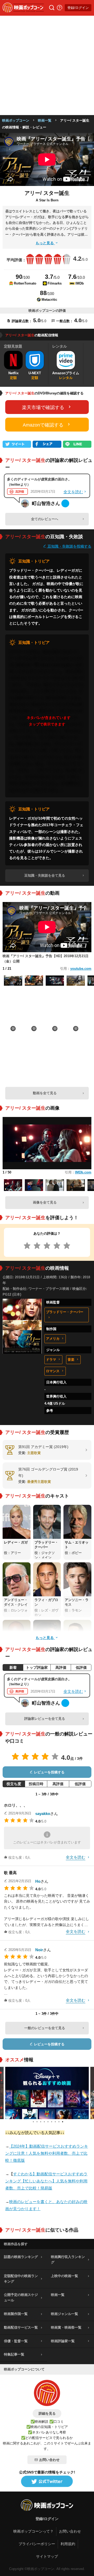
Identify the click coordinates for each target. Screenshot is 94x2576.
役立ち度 (14, 1784)
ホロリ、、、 (16, 1805)
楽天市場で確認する (43, 407)
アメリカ (53, 1339)
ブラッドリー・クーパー (65, 1312)
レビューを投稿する (49, 1772)
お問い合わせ (49, 2460)
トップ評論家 (37, 1667)
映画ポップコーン (16, 120)
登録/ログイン (78, 8)
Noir (39, 1950)
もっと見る (45, 243)
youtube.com (81, 969)
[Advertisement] (47, 65)
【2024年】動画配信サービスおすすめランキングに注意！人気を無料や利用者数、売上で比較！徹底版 (47, 2153)
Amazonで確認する (43, 425)
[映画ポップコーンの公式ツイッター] (47, 2482)
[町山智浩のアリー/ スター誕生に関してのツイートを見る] (65, 503)
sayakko (43, 1814)
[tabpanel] (47, 2093)
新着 (13, 1667)
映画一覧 (45, 120)
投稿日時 (36, 1784)
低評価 (81, 1667)
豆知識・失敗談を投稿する (69, 546)
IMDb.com (83, 1172)
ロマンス (53, 1371)
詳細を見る (47, 2413)
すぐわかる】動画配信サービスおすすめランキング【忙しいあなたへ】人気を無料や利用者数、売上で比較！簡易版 (46, 2181)
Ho (38, 1881)
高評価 (61, 1667)
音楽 (71, 1360)
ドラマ (51, 1360)
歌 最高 (10, 1873)
